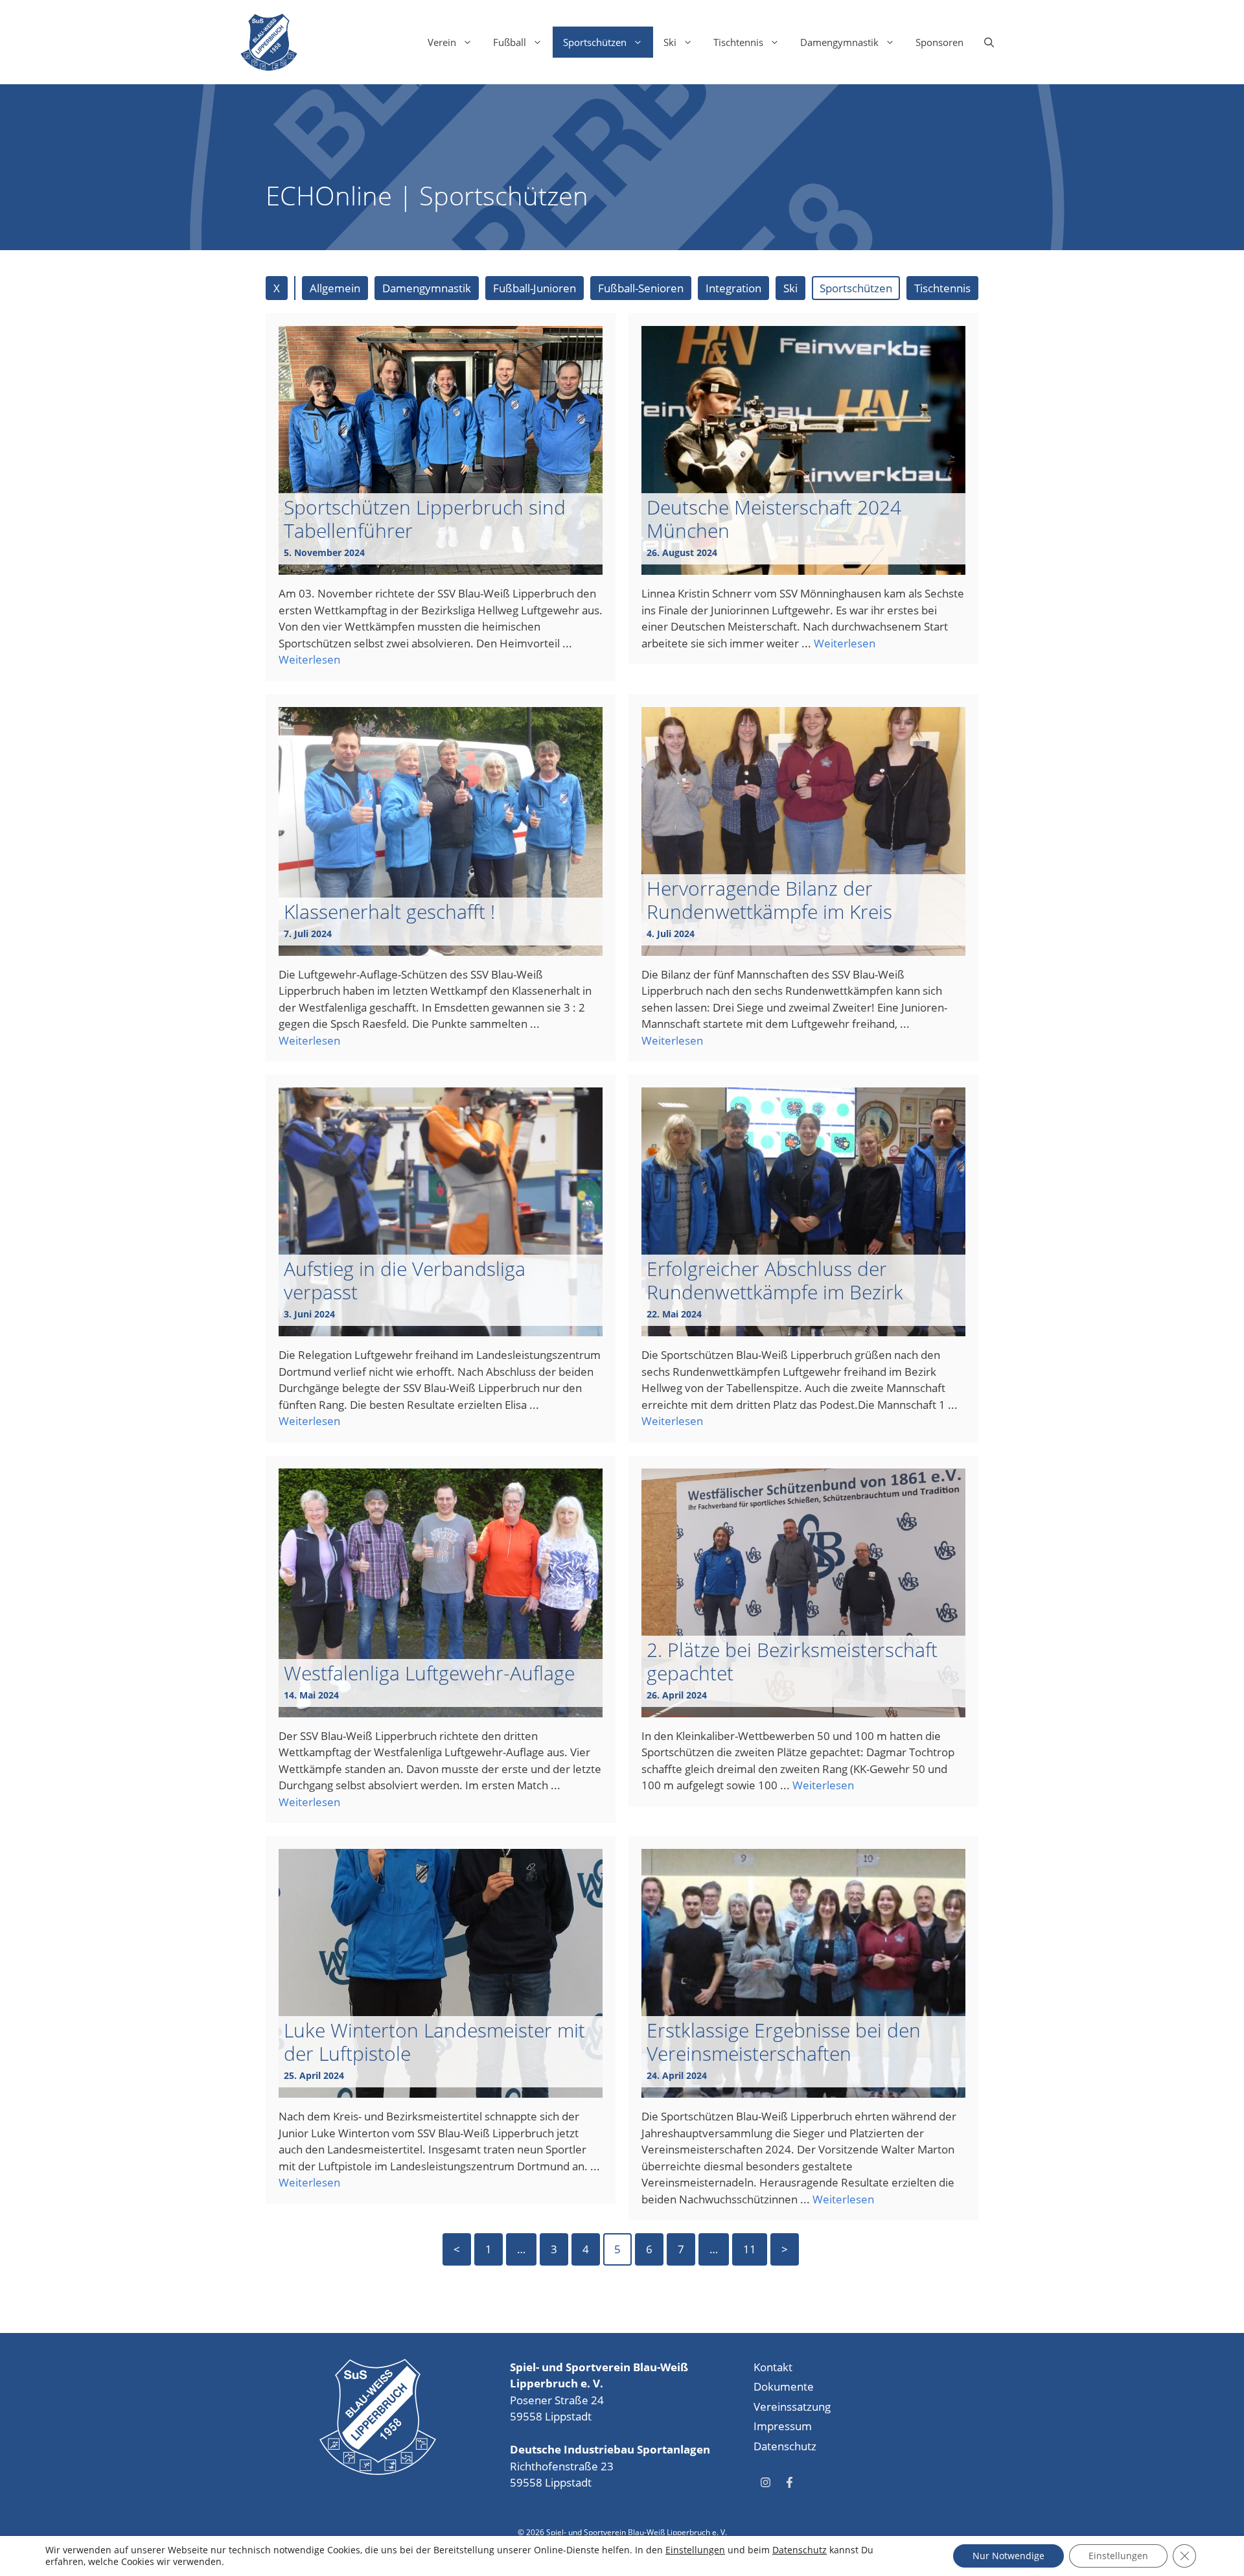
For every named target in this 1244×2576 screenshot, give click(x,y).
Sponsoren (939, 42)
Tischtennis (738, 42)
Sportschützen (595, 42)
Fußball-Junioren (535, 288)
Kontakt (773, 2367)
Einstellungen (695, 2550)
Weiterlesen (309, 659)
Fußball (510, 42)
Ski (670, 42)
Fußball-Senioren (641, 288)
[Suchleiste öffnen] (989, 42)
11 (750, 2249)
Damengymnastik (839, 42)
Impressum (783, 2426)
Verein (442, 42)
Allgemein (335, 288)
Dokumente (784, 2386)
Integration (733, 288)
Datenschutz (785, 2446)
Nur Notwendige (1008, 2556)
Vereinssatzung (792, 2407)
